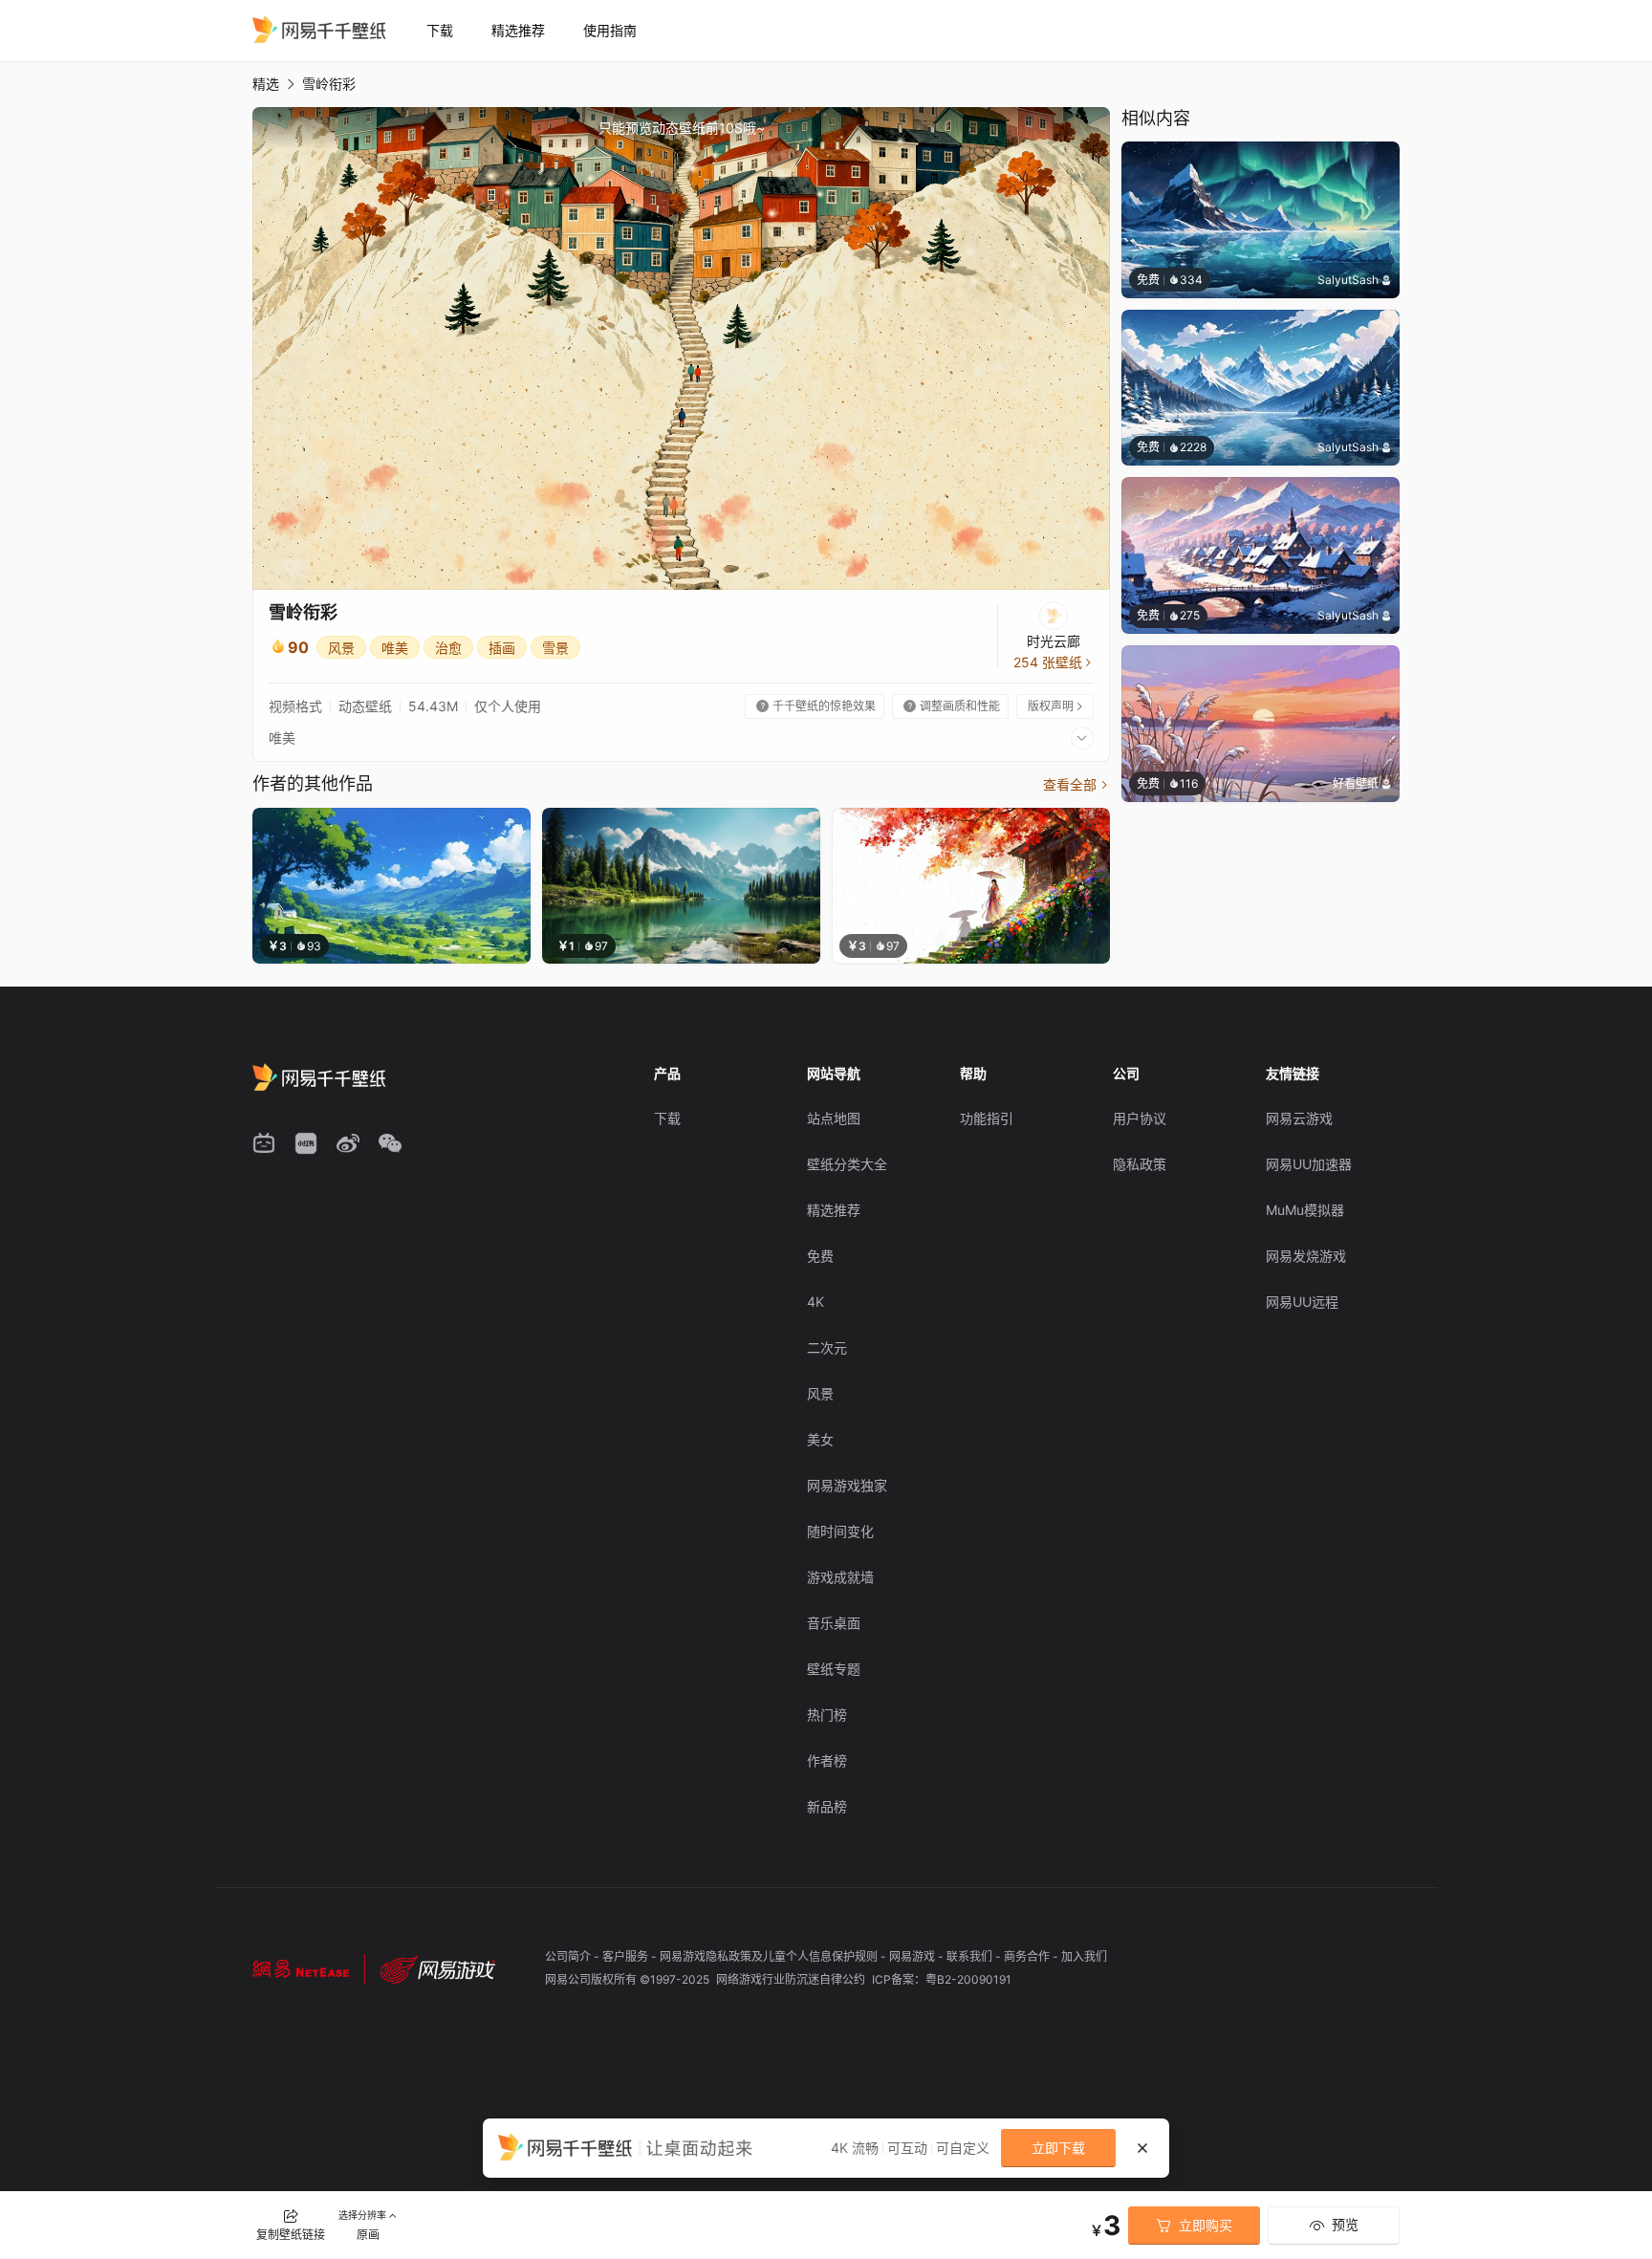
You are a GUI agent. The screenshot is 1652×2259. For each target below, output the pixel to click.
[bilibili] (264, 1143)
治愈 (448, 648)
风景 (341, 648)
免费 (820, 1256)
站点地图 (834, 1118)
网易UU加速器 (1309, 1164)
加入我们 (1084, 1956)
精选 (266, 84)
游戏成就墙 (840, 1577)
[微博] (348, 1143)
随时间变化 (840, 1531)
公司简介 (569, 1956)
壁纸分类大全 (847, 1164)
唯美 (395, 648)
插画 (502, 648)
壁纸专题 (834, 1669)
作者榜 (827, 1760)
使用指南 (610, 30)
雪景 (555, 648)
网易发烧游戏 (1306, 1256)
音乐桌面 (834, 1623)
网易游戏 (913, 1956)
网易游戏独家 (847, 1485)
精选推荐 (518, 30)
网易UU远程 (1302, 1302)
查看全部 (1076, 784)
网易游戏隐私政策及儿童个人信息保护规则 (770, 1956)
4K (815, 1302)
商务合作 (1028, 1956)
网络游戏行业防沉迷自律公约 (792, 1979)
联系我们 (971, 1956)
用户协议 (1140, 1118)
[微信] (390, 1143)
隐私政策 (1140, 1164)
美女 (820, 1439)
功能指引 (987, 1118)
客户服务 (627, 1956)
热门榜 (827, 1715)
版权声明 (1056, 706)
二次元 (827, 1347)
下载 (440, 30)
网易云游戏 (1299, 1118)
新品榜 (827, 1806)
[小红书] (306, 1143)
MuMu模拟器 (1305, 1210)
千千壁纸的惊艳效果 (816, 706)
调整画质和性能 (952, 706)
